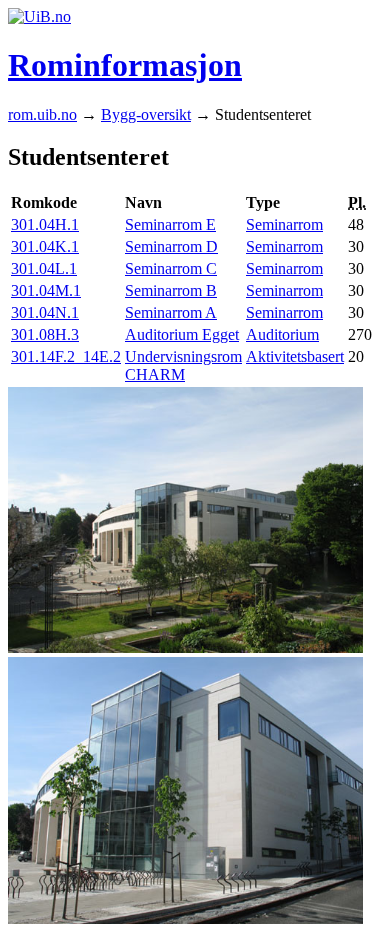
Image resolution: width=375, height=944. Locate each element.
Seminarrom (284, 224)
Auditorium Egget (182, 334)
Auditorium (282, 334)
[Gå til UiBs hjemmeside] (39, 16)
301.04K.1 (45, 246)
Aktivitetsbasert (295, 356)
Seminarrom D (171, 246)
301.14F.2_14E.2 (66, 356)
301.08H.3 (45, 334)
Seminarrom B (171, 290)
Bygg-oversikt (146, 114)
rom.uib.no (42, 114)
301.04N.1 (45, 312)
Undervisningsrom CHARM (183, 365)
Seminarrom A (171, 312)
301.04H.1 (45, 224)
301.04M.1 (46, 290)
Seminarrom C (171, 268)
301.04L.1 (44, 268)
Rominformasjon (125, 65)
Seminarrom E (170, 224)
